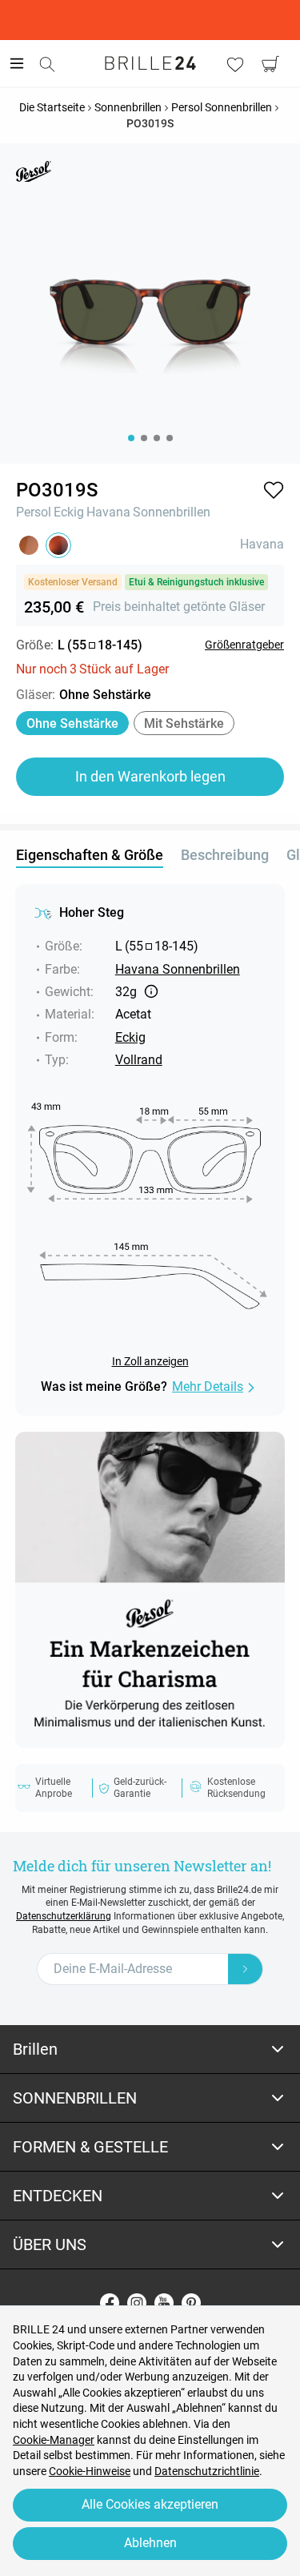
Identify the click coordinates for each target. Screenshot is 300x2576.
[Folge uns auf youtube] (164, 2303)
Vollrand (139, 1060)
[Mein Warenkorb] (270, 64)
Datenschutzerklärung (64, 1916)
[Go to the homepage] (150, 63)
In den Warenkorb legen (150, 776)
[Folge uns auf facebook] (110, 2303)
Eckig (69, 512)
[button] (274, 490)
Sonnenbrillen (172, 512)
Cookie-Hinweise (90, 2471)
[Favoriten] (235, 64)
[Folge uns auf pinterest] (191, 2303)
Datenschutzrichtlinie (207, 2471)
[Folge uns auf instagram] (137, 2303)
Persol (34, 512)
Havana (108, 512)
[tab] (150, 2050)
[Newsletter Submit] (246, 1969)
